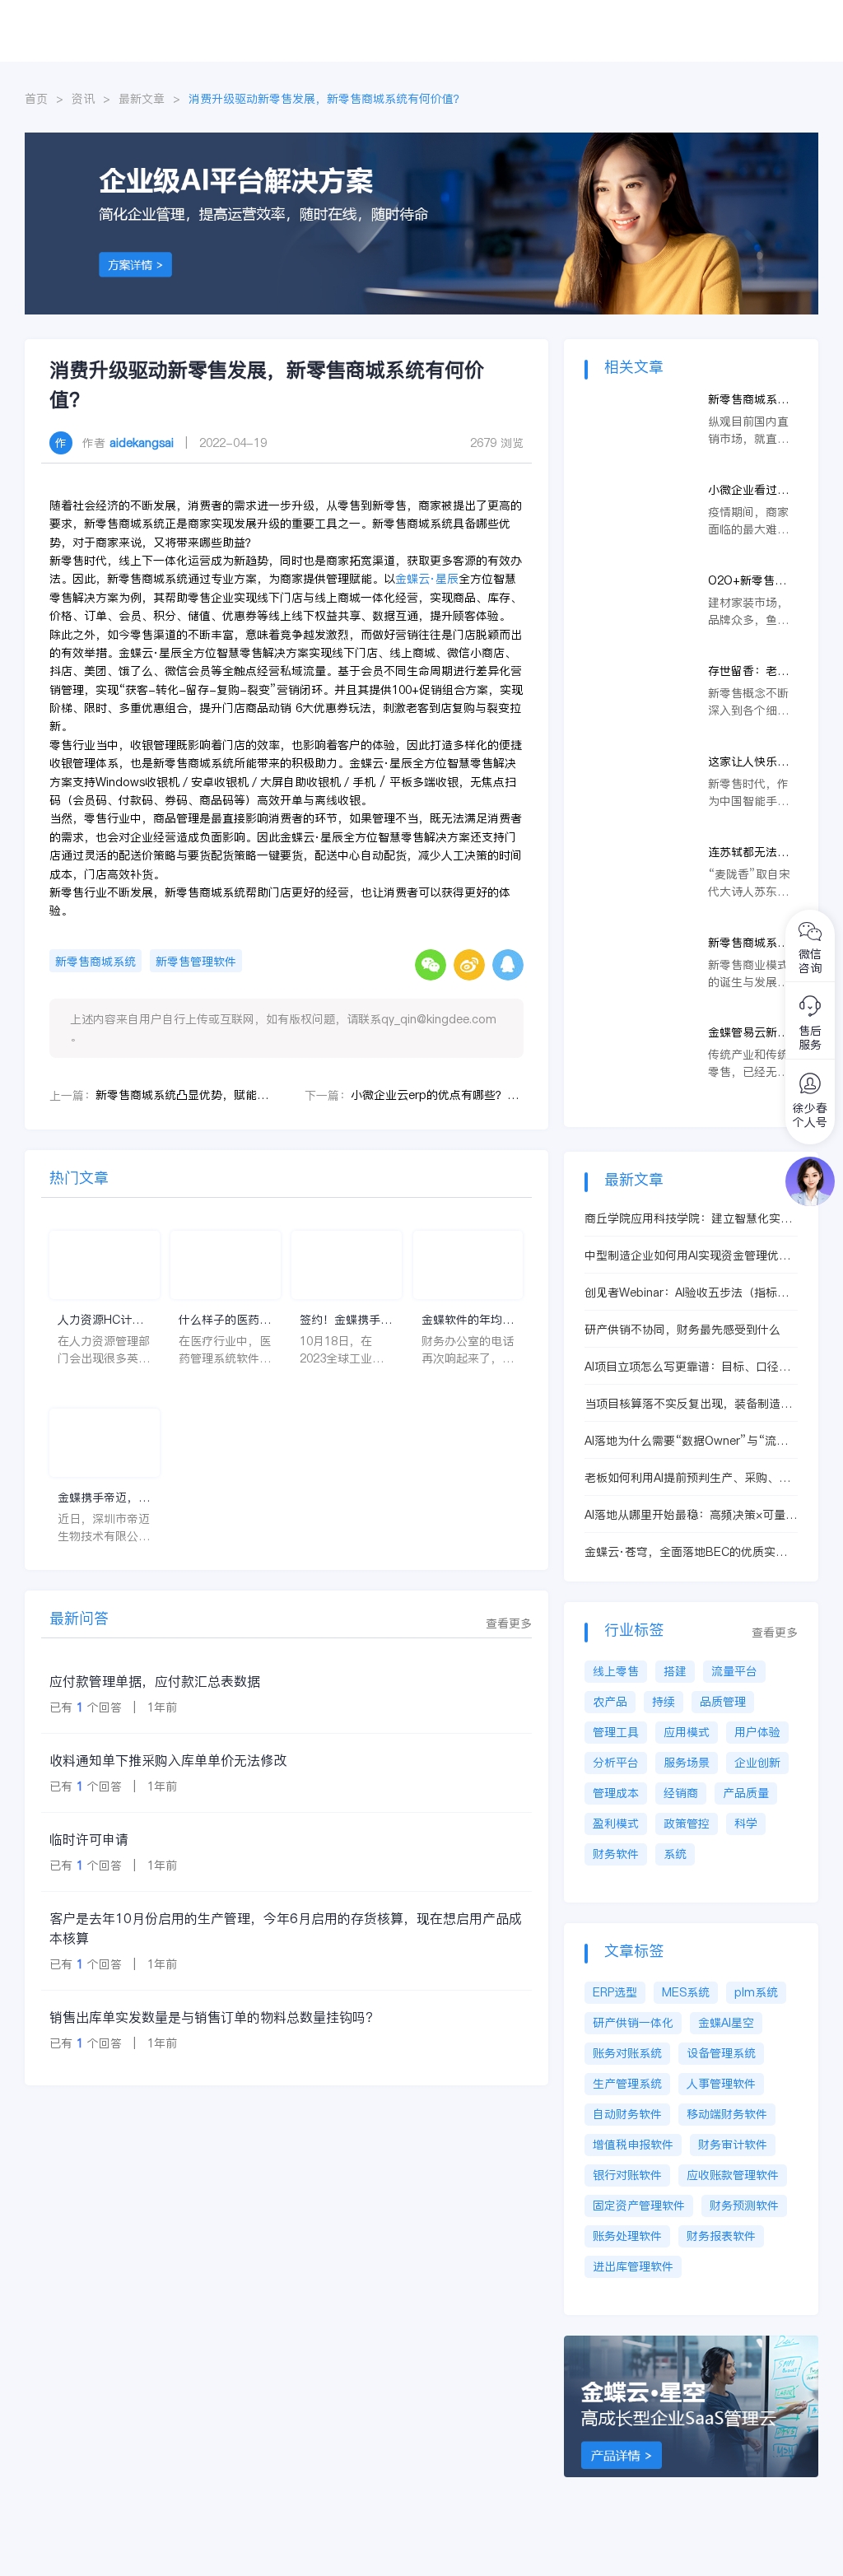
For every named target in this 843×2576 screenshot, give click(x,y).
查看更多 (509, 1623)
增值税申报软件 (633, 2145)
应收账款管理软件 (733, 2175)
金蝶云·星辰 (427, 579)
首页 (36, 99)
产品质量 (746, 1793)
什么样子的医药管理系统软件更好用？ (225, 1320)
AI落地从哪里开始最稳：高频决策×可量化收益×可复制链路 (691, 1515)
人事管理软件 (721, 2084)
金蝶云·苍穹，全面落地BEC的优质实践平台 (686, 1552)
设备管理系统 (721, 2053)
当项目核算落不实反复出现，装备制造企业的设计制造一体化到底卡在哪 (688, 1404)
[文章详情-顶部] (421, 141)
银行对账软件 (627, 2175)
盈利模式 (616, 1824)
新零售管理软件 (196, 962)
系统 (675, 1854)
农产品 (610, 1702)
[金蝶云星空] (700, 2344)
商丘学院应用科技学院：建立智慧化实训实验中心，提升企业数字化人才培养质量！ (688, 1219)
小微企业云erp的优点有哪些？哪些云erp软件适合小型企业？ (437, 1095)
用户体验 (757, 1732)
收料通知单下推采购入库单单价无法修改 (168, 1760)
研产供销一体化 (633, 2023)
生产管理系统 (627, 2084)
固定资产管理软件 (639, 2206)
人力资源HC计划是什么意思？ (100, 1320)
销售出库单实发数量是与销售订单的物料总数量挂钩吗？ (214, 2017)
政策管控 (687, 1824)
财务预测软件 (744, 2206)
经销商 (681, 1793)
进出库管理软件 (633, 2266)
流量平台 (734, 1671)
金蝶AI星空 (726, 2023)
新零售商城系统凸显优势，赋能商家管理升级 (182, 1095)
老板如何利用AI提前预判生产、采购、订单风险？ (687, 1478)
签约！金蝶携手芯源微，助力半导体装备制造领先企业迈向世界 (346, 1320)
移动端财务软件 (727, 2114)
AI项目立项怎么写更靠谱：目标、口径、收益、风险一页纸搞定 (687, 1367)
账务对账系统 (627, 2053)
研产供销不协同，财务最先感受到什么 (682, 1330)
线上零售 (616, 1671)
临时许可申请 (89, 1839)
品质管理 (723, 1702)
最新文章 (142, 99)
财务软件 (616, 1854)
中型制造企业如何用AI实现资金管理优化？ (682, 1256)
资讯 (83, 99)
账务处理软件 (627, 2236)
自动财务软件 (627, 2114)
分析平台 (616, 1763)
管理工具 (616, 1732)
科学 (746, 1824)
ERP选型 (615, 1992)
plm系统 (756, 1992)
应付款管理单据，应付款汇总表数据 (155, 1681)
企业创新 (757, 1763)
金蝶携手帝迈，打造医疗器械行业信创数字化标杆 (104, 1498)
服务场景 (687, 1763)
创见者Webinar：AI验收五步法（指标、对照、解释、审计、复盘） (687, 1293)
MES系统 (686, 1992)
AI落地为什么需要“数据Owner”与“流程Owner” (686, 1441)
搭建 (675, 1671)
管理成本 (616, 1793)
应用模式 (687, 1732)
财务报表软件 (721, 2236)
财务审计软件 (733, 2145)
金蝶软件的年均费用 (468, 1320)
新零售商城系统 (95, 962)
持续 (664, 1702)
